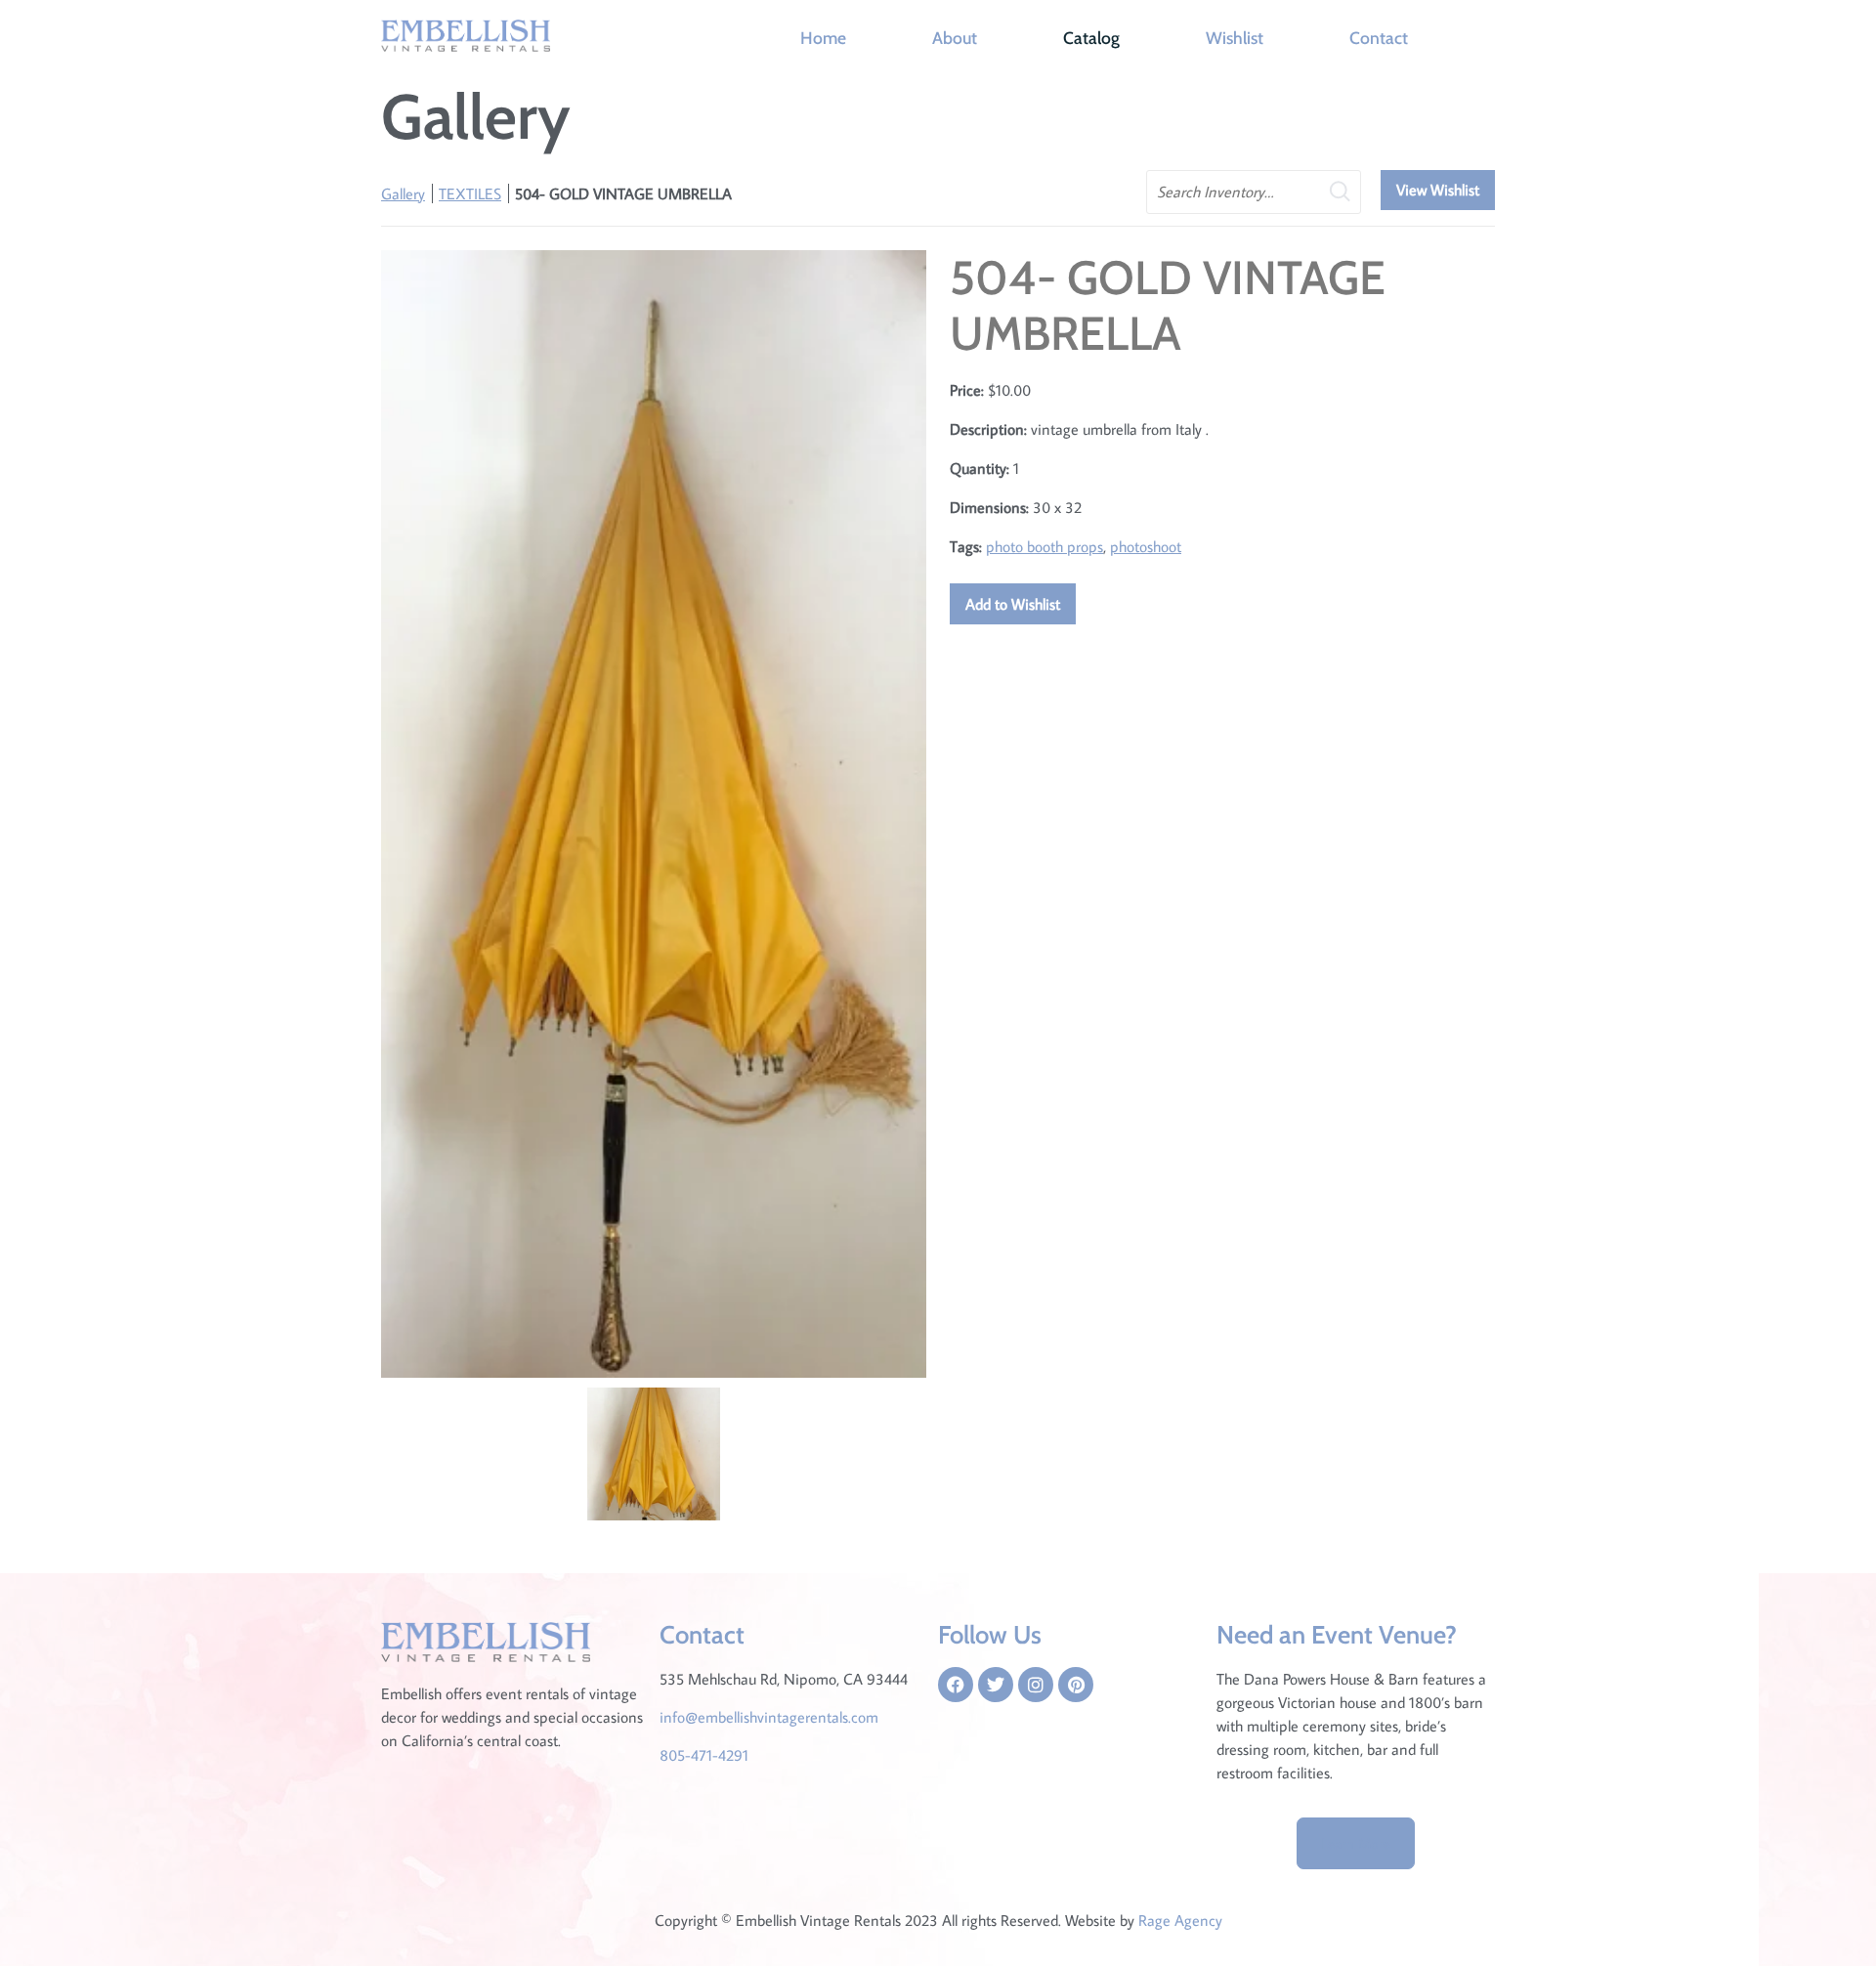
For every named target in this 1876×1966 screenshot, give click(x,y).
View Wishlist (1438, 190)
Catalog (1091, 38)
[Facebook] (956, 1685)
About (955, 38)
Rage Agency (1180, 1920)
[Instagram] (1036, 1685)
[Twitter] (996, 1685)
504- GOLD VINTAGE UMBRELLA (623, 193)
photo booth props (1045, 546)
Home (823, 38)
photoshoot (1146, 546)
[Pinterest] (1076, 1685)
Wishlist (1235, 38)
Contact (1379, 38)
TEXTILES (470, 193)
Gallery (403, 193)
